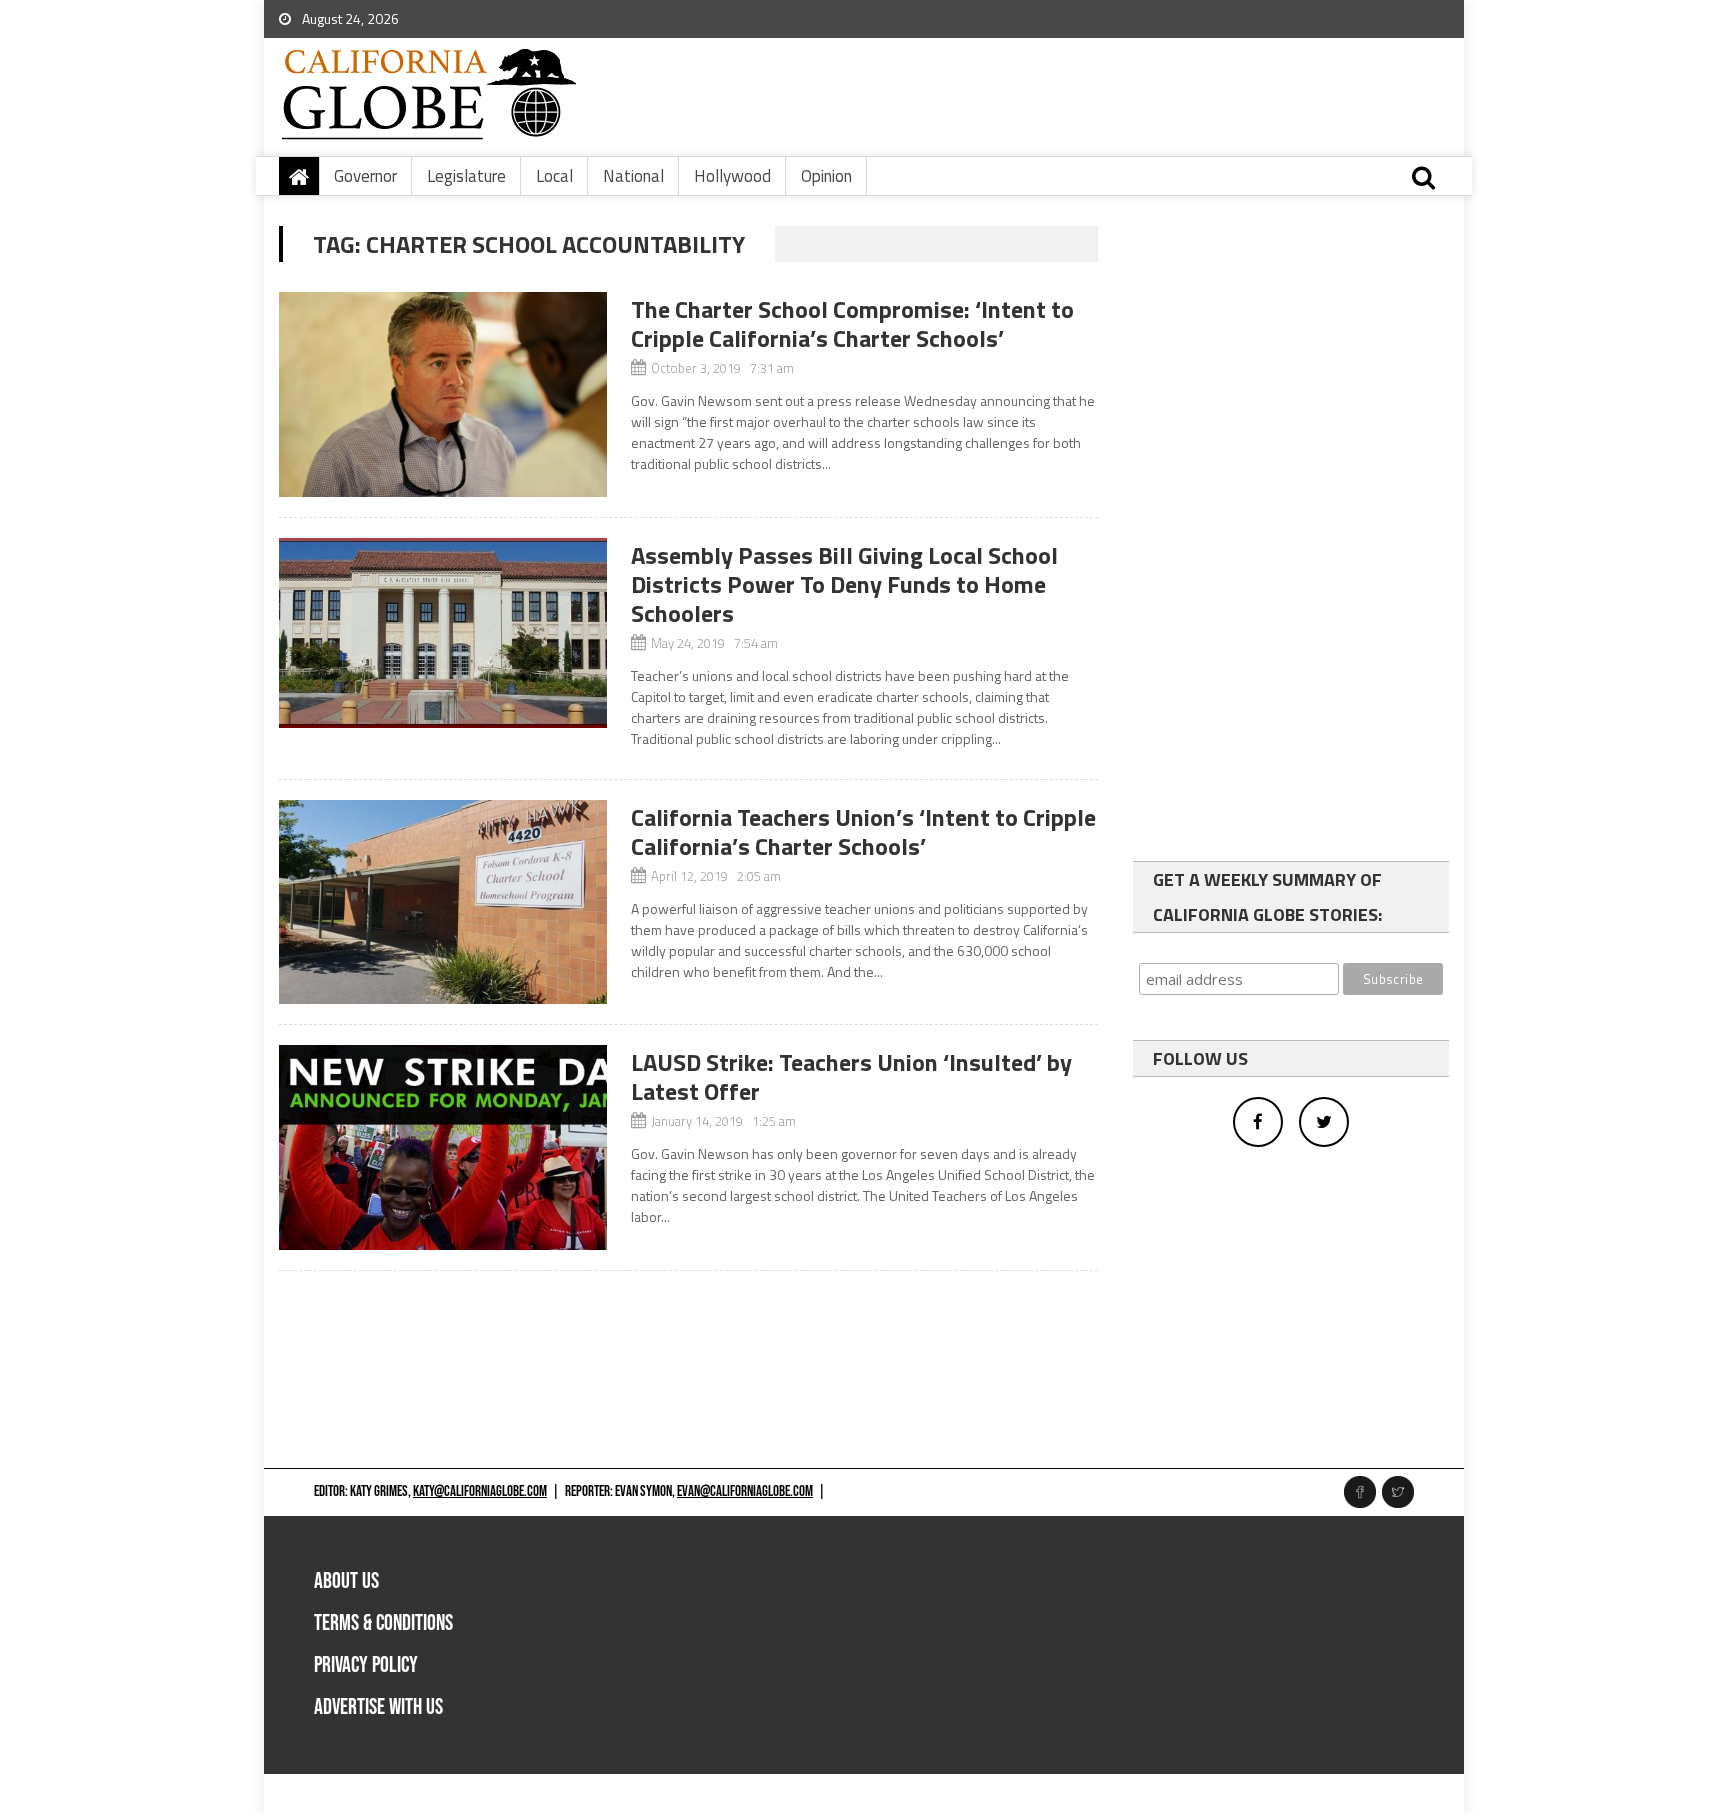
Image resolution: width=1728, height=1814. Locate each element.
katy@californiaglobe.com (480, 1491)
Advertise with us (378, 1707)
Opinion (826, 176)
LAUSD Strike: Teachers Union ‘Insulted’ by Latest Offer (851, 1076)
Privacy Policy (366, 1665)
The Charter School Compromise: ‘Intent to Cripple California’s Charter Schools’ (852, 323)
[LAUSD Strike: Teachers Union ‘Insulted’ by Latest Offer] (443, 1147)
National (633, 176)
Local (554, 176)
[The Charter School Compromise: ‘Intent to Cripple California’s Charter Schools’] (443, 394)
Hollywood (732, 176)
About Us (346, 1581)
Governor (365, 176)
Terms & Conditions (383, 1623)
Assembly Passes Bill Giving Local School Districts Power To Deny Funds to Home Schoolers (844, 584)
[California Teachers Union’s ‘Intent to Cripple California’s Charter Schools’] (443, 902)
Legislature (466, 176)
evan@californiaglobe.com (745, 1491)
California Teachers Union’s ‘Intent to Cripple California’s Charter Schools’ (863, 831)
